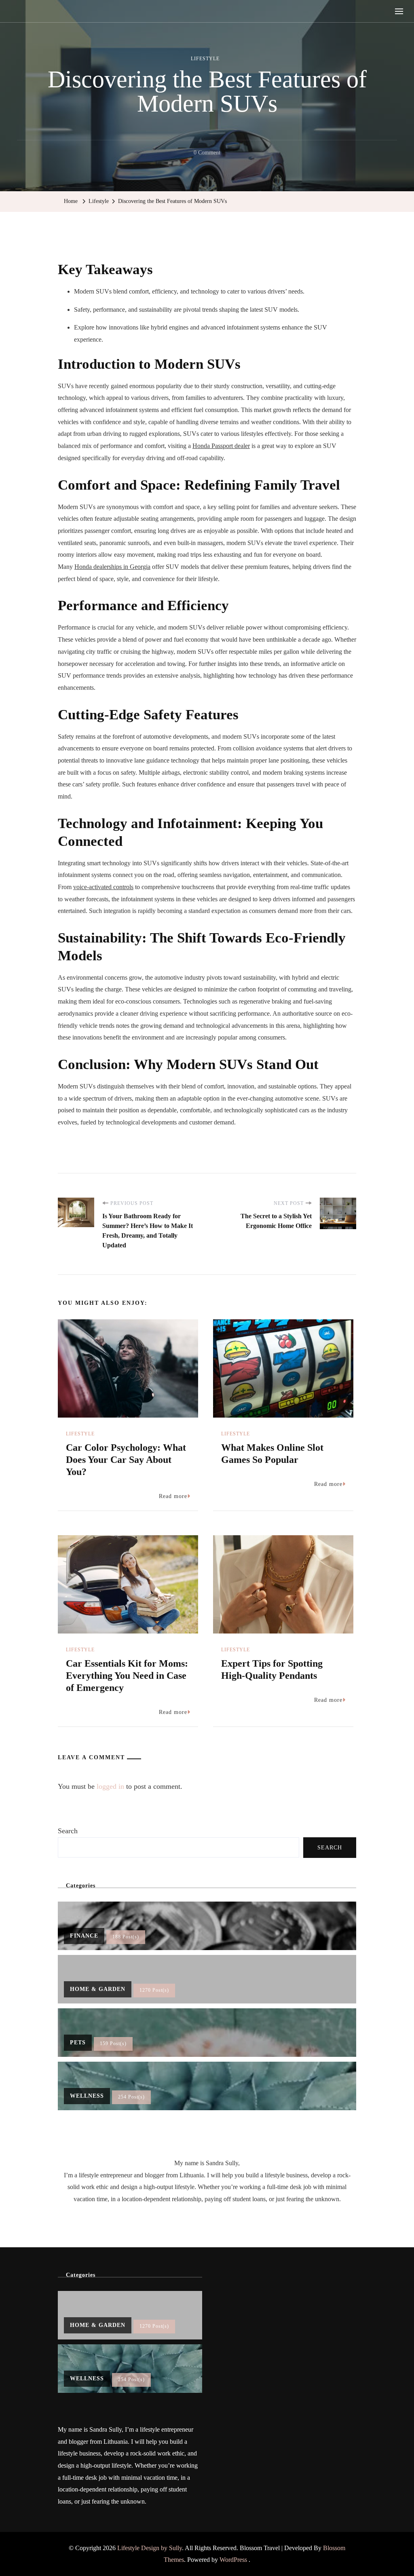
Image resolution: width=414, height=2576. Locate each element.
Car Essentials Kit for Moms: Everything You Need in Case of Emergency (127, 1676)
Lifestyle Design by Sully (150, 2548)
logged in (110, 1786)
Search (68, 1831)
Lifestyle (205, 59)
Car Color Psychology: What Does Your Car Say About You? (126, 1460)
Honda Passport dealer (221, 446)
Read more (173, 1496)
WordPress (233, 2560)
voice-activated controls (103, 887)
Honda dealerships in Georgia (112, 567)
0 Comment (207, 154)
